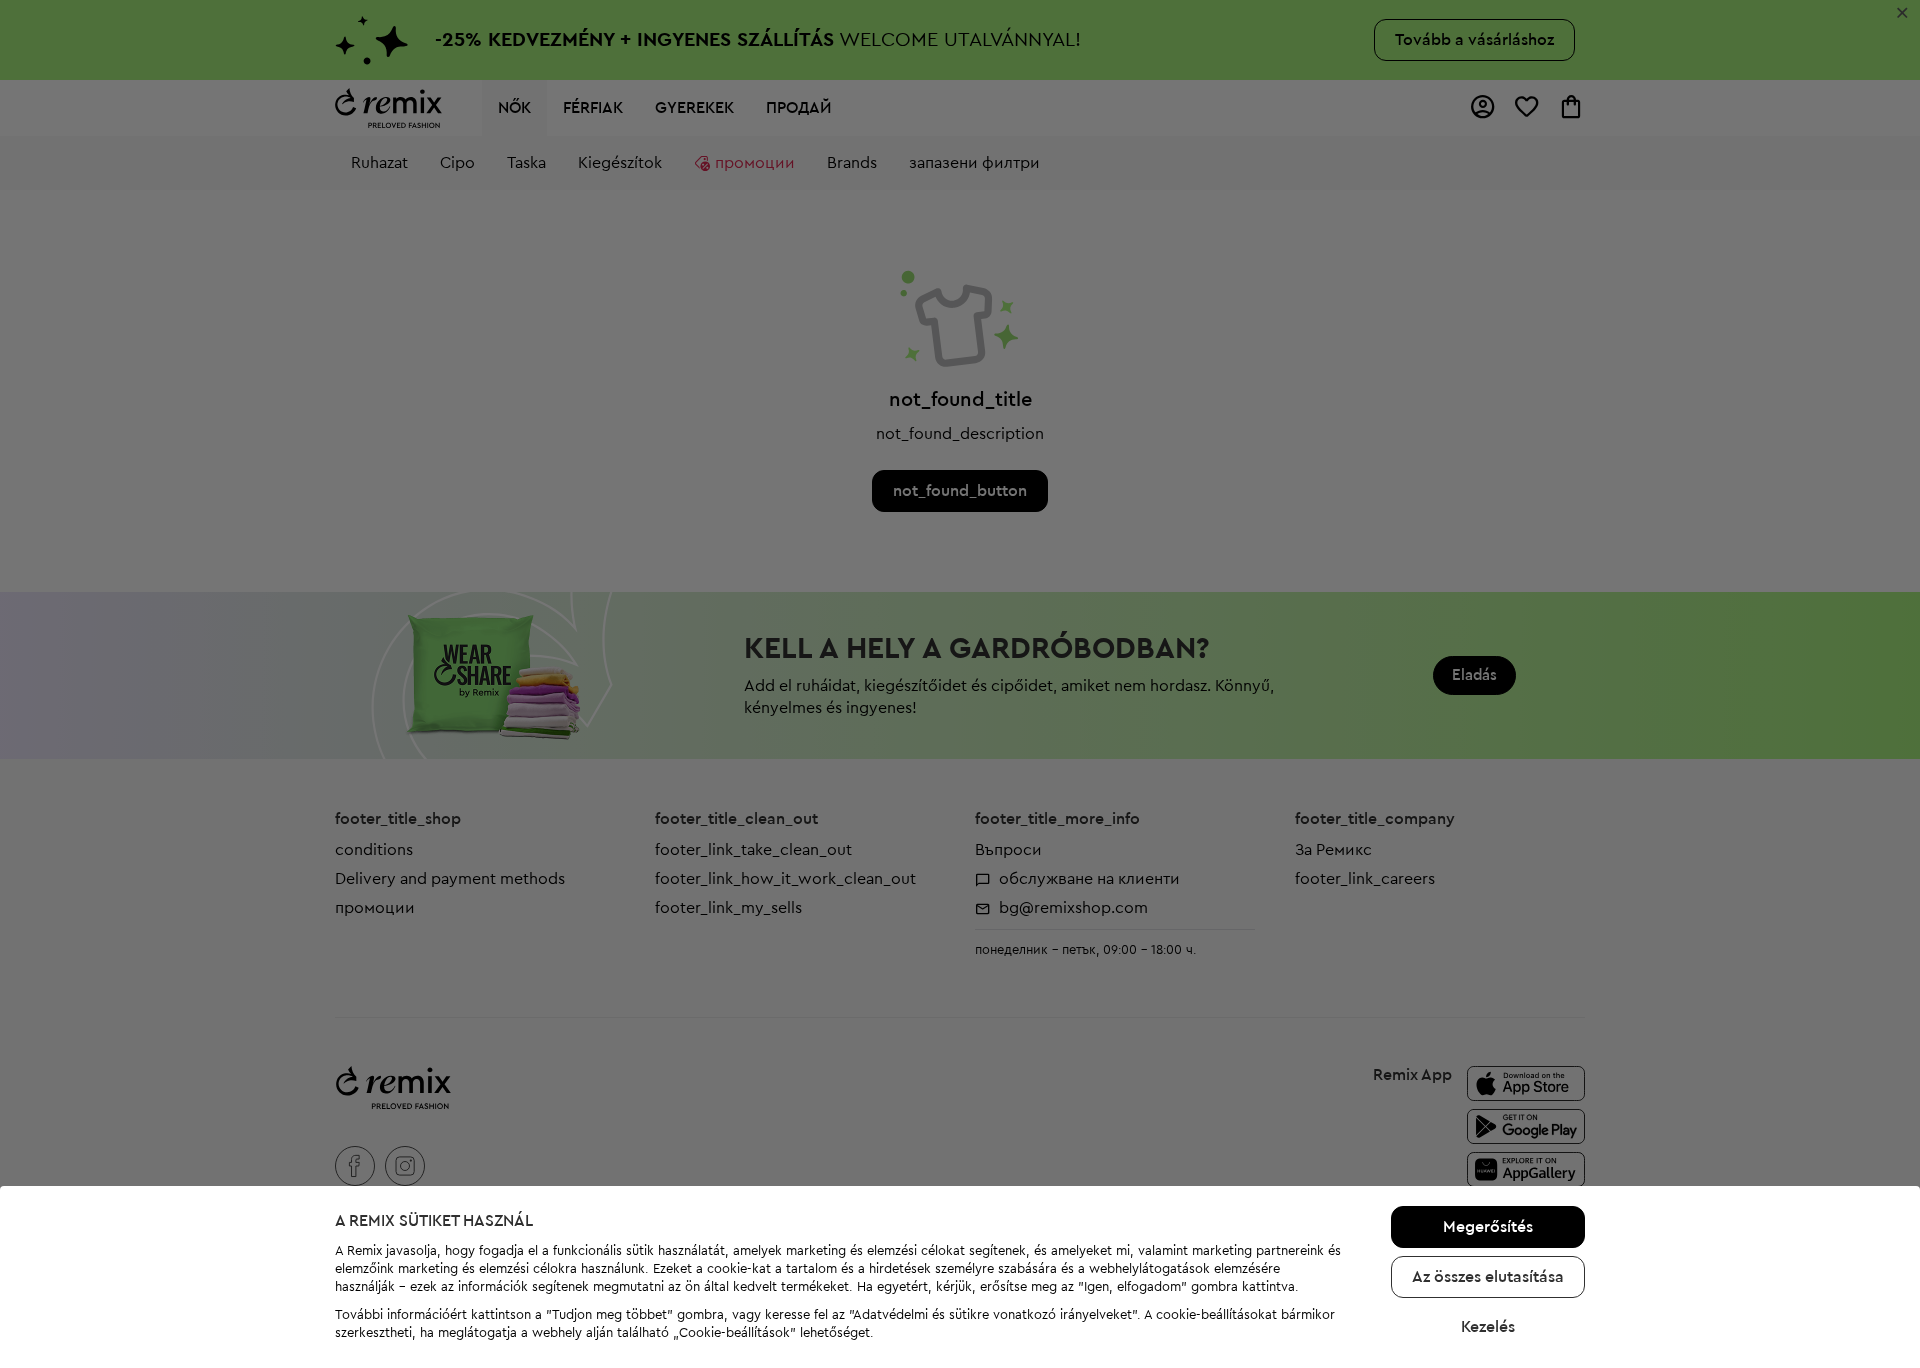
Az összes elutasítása (1488, 1277)
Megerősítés (1488, 1227)
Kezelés (1488, 1327)
